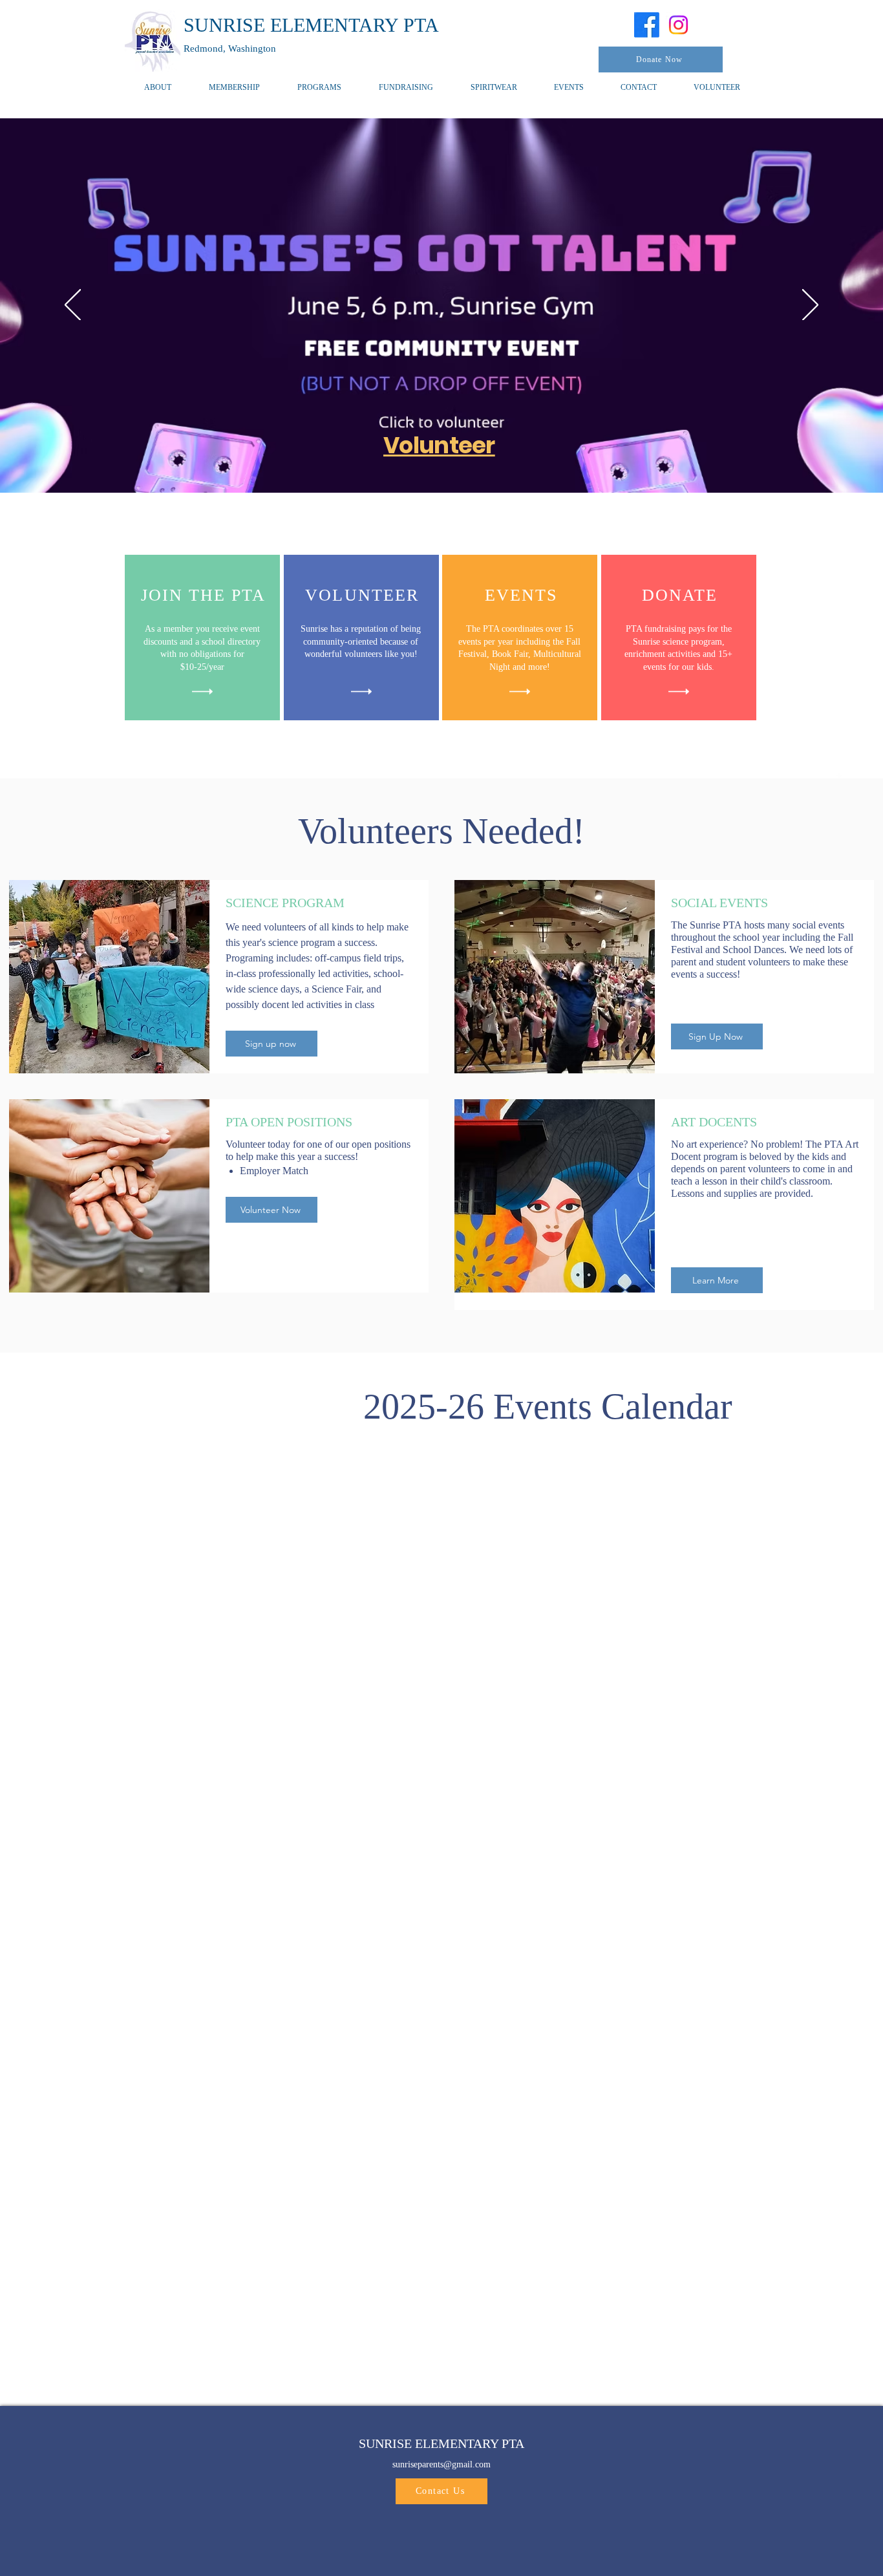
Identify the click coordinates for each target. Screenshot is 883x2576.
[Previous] (73, 306)
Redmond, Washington (230, 48)
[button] (319, 88)
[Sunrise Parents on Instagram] (678, 25)
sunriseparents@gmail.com (441, 2464)
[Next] (810, 306)
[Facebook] (647, 25)
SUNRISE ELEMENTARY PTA (311, 25)
